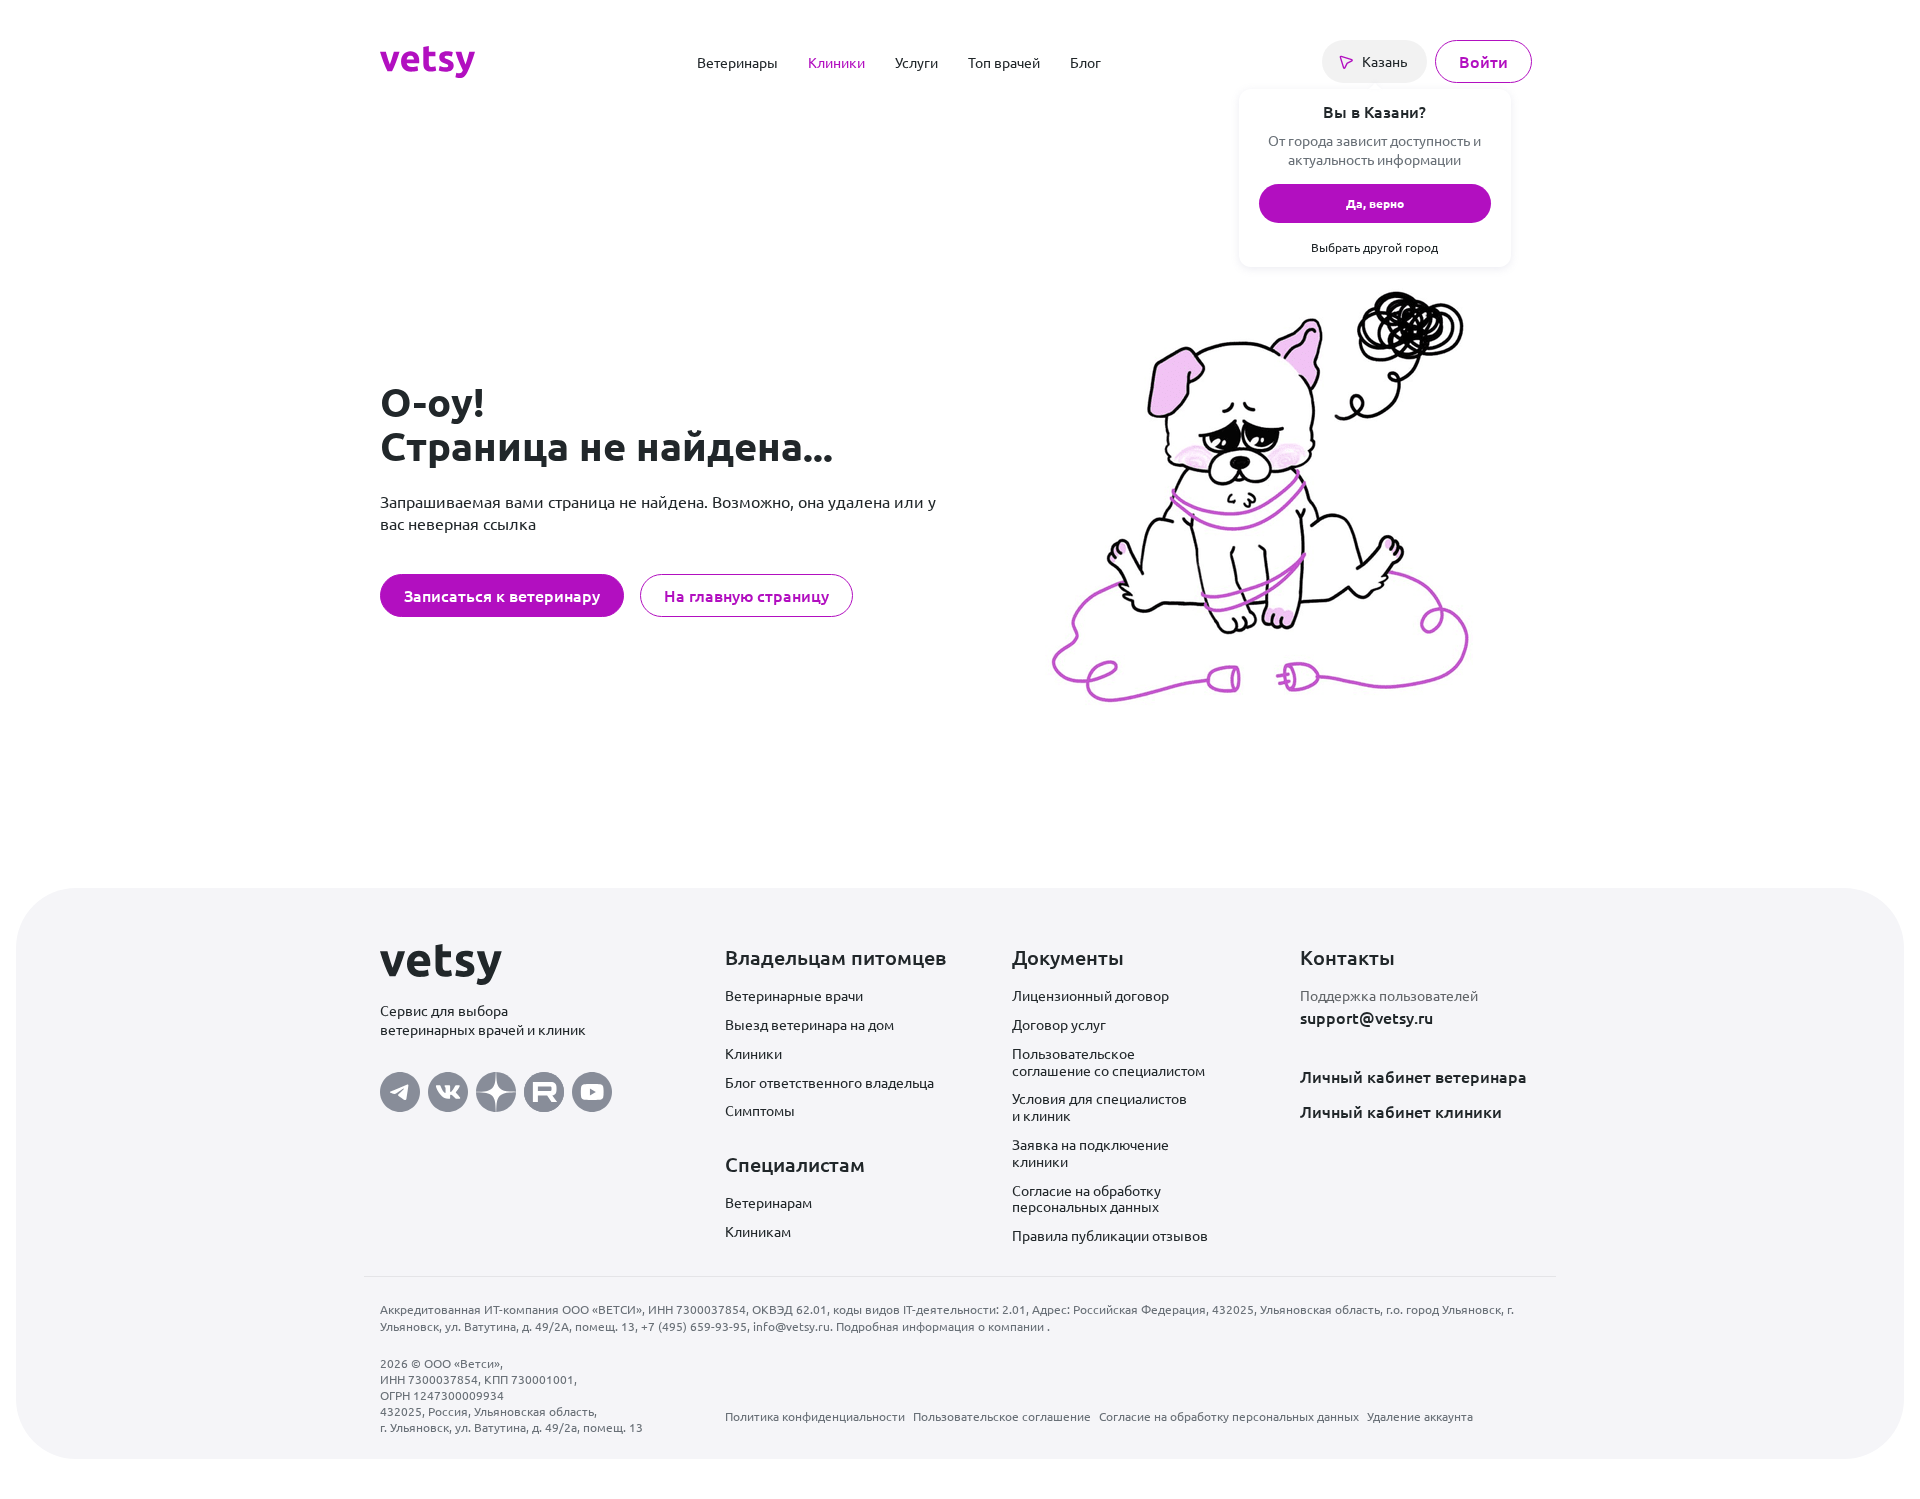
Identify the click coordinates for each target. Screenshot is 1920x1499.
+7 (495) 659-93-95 (694, 1326)
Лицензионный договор (1090, 995)
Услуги (916, 62)
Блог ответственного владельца (829, 1082)
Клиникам (758, 1231)
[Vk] (448, 1086)
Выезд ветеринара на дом (809, 1024)
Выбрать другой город (1374, 247)
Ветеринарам (768, 1202)
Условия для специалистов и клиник (1099, 1106)
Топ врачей (1004, 62)
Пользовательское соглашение (1002, 1416)
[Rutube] (544, 1086)
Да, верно (1375, 203)
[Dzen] (496, 1086)
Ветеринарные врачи (794, 995)
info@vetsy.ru (791, 1326)
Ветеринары (737, 62)
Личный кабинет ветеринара (1413, 1076)
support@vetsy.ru (1366, 1017)
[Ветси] (427, 59)
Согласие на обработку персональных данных (1086, 1198)
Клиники (836, 62)
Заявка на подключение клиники (1090, 1152)
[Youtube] (592, 1086)
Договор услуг (1059, 1024)
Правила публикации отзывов (1110, 1235)
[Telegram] (400, 1086)
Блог (1085, 62)
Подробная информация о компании (941, 1326)
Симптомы (760, 1110)
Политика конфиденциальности (815, 1416)
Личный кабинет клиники (1401, 1111)
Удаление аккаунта (1420, 1416)
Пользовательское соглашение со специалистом (1108, 1061)
